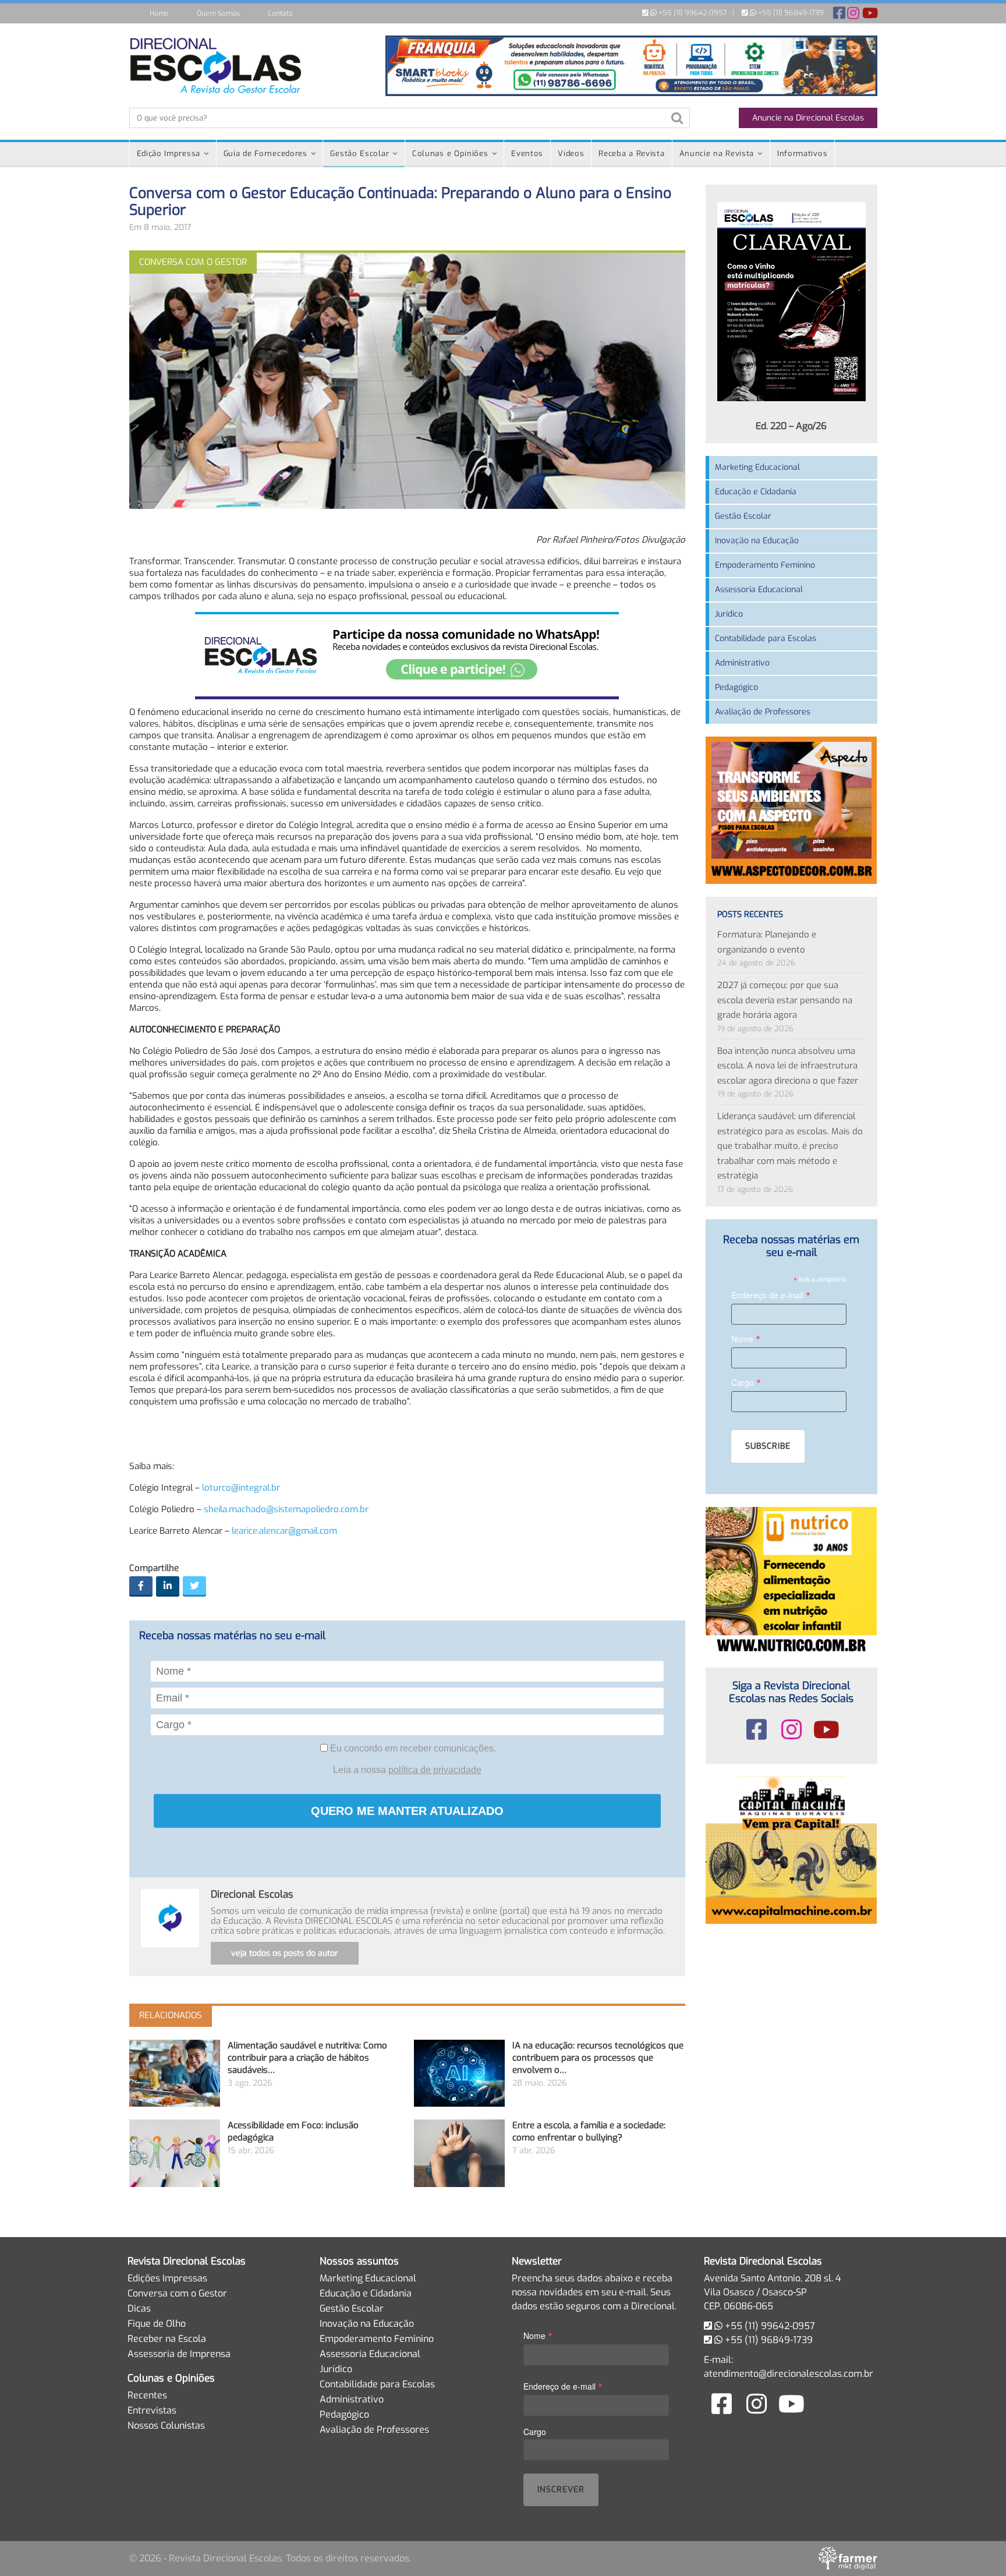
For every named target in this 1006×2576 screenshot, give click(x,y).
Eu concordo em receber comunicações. (412, 1748)
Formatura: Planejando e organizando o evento (767, 942)
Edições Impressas (167, 2278)
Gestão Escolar (359, 153)
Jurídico (729, 614)
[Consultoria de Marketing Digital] (848, 2558)
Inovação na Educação (757, 541)
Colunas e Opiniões (450, 153)
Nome (746, 1338)
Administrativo (742, 663)
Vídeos (571, 153)
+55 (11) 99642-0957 (692, 13)
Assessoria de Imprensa (179, 2354)
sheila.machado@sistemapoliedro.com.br (286, 1509)
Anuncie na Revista (717, 153)
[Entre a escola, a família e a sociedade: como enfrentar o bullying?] (459, 2153)
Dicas (139, 2308)
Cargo (746, 1382)
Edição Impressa (169, 153)
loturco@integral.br (241, 1488)
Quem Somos (218, 13)
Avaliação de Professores (763, 712)
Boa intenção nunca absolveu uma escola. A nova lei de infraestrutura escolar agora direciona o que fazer (788, 1066)
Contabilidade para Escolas (766, 638)
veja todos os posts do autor (285, 1953)
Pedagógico (736, 687)
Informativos (802, 153)
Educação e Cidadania (756, 492)
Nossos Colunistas (166, 2425)
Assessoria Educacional (759, 590)
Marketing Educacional (757, 467)
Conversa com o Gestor (177, 2293)
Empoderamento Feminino (765, 565)
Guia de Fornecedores (265, 153)
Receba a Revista (631, 153)
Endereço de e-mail (771, 1295)
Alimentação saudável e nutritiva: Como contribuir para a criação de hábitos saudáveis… (307, 2058)
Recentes (147, 2395)
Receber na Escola (167, 2339)
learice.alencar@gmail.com (284, 1531)
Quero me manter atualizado (407, 1811)
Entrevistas (152, 2410)
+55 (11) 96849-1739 (790, 13)
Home (159, 13)
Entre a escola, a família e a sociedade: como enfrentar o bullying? (589, 2131)
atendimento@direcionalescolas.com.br (789, 2374)
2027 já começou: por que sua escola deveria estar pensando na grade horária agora (785, 1000)
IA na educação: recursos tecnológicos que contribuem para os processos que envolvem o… (598, 2058)
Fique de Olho (157, 2324)
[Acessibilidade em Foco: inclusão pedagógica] (175, 2153)
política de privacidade (435, 1770)
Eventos (527, 153)
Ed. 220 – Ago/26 (791, 426)
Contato (280, 13)
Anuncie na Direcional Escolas (808, 118)
